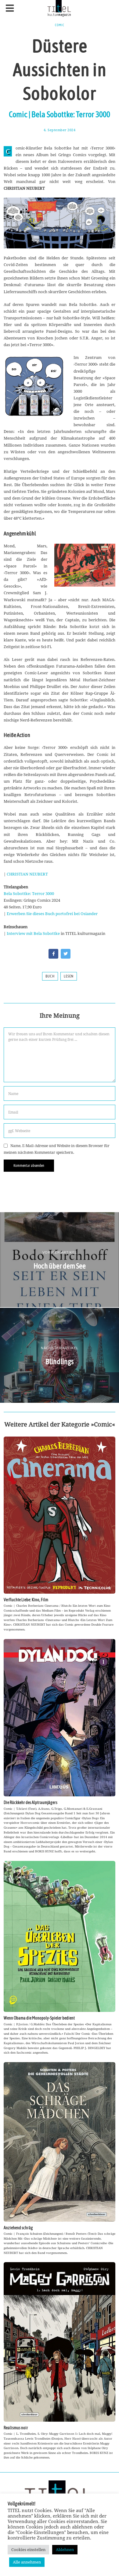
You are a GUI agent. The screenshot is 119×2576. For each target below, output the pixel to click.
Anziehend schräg (18, 2228)
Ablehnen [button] (65, 2550)
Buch (50, 976)
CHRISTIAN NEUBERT (27, 874)
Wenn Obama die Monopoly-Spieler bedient (39, 2018)
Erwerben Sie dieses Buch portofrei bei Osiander (52, 914)
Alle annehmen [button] (27, 2562)
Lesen (69, 976)
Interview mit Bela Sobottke (33, 933)
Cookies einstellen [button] (28, 2550)
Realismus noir (16, 2428)
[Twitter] (66, 954)
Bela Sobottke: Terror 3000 (29, 893)
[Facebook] (53, 954)
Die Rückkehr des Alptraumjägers (31, 1802)
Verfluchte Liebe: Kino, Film (26, 1600)
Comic (60, 25)
